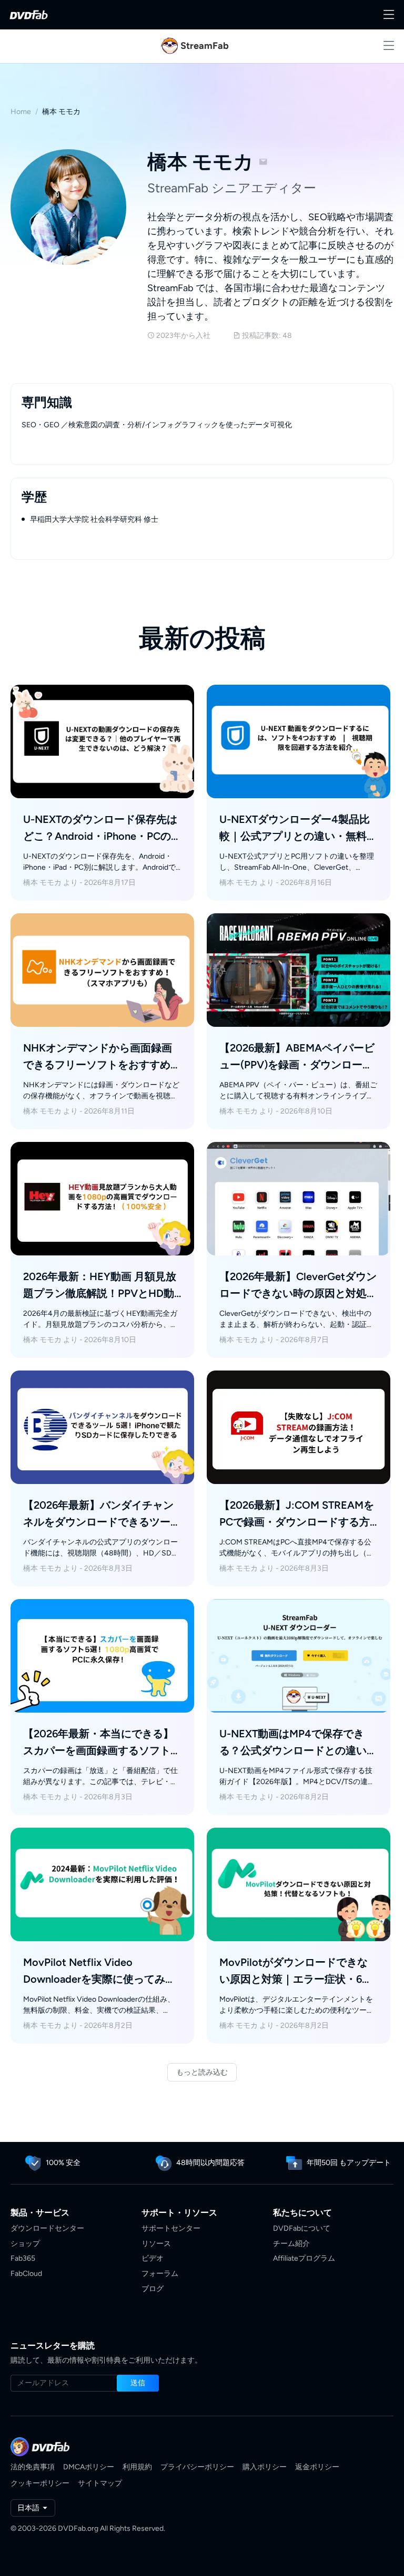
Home (21, 112)
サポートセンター (171, 2228)
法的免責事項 (33, 2467)
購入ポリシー (265, 2467)
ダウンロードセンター (47, 2228)
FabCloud (26, 2274)
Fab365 (23, 2258)
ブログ (153, 2289)
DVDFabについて (302, 2228)
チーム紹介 (291, 2244)
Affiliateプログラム (304, 2258)
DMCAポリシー (89, 2467)
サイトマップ (100, 2483)
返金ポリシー (317, 2467)
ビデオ (153, 2258)
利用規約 (137, 2467)
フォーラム (160, 2274)
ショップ (25, 2244)
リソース (156, 2244)
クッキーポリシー (40, 2483)
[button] (138, 2383)
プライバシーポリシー (197, 2467)
